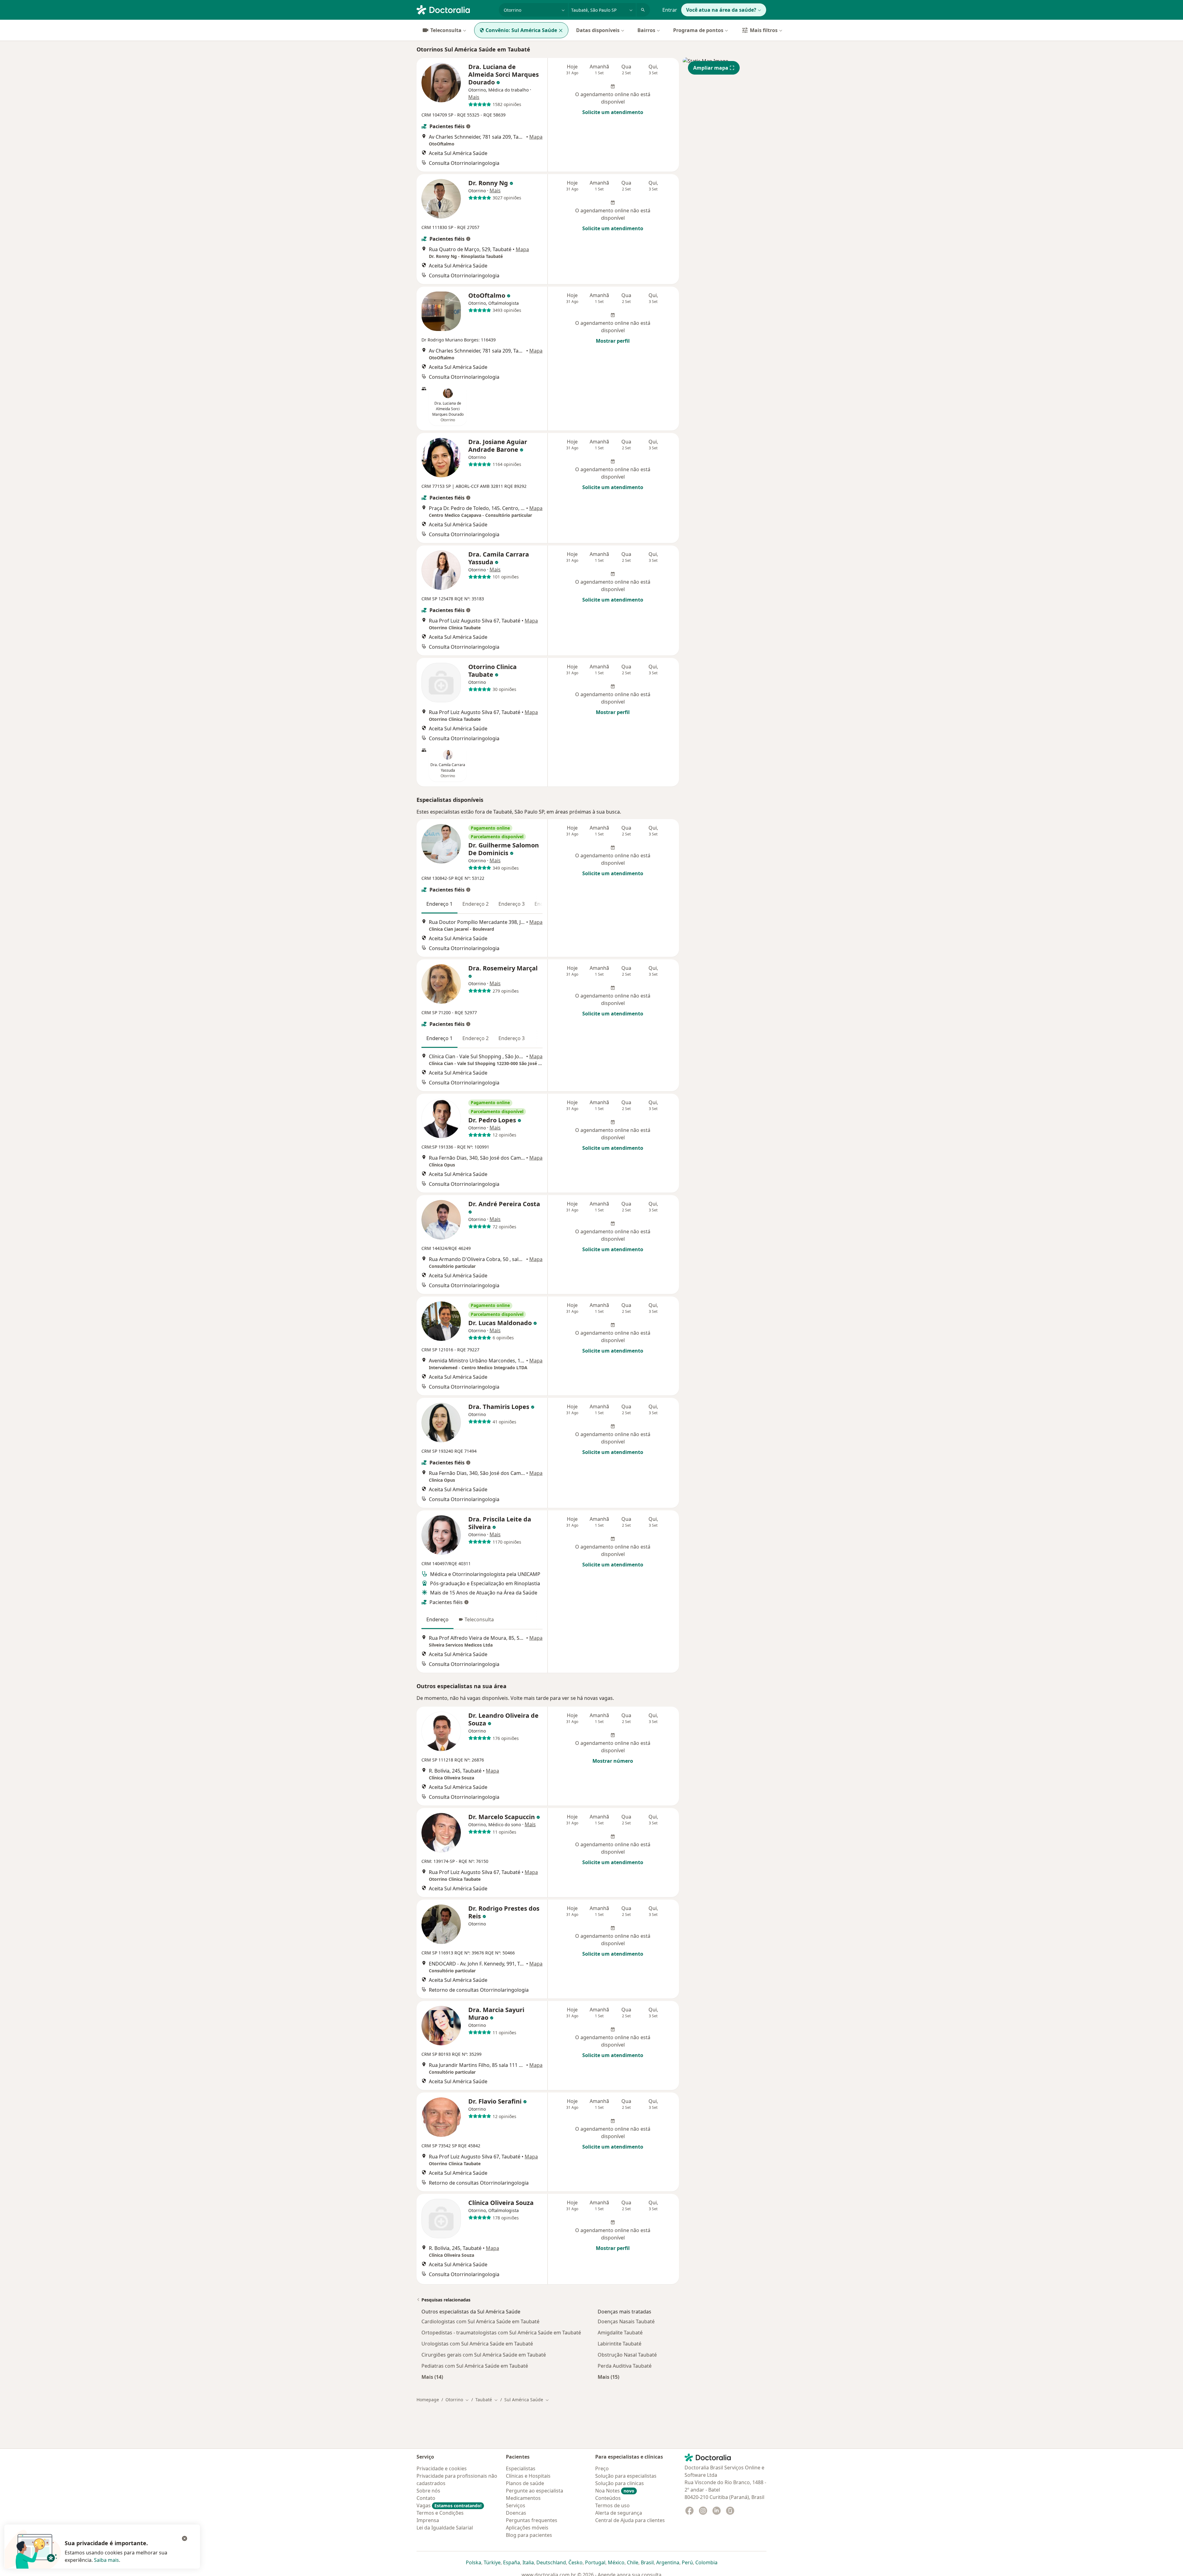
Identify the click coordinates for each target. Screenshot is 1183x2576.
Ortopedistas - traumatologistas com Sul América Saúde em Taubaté (501, 2333)
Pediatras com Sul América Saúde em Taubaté (475, 2366)
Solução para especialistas (626, 2476)
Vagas (449, 2505)
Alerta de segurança (619, 2513)
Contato (426, 2498)
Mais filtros (764, 30)
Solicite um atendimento (613, 112)
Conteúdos (608, 2498)
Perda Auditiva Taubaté (625, 2366)
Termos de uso (612, 2505)
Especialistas (521, 2468)
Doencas (516, 2513)
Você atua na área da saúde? (721, 10)
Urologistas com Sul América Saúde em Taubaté (477, 2344)
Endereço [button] (437, 1619)
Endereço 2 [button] (476, 904)
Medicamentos (523, 2498)
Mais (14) (432, 2377)
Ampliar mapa (711, 68)
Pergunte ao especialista (535, 2491)
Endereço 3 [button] (512, 904)
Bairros (646, 30)
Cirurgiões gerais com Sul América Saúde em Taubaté (484, 2355)
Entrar (670, 10)
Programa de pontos (698, 30)
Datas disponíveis (598, 30)
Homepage (428, 2400)
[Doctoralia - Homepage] (455, 9)
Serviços (516, 2505)
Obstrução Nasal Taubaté (627, 2355)
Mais (474, 97)
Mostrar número (613, 1761)
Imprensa (428, 2520)
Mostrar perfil (613, 341)
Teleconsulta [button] (479, 1619)
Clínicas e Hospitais (528, 2476)
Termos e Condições (440, 2513)
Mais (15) (608, 2377)
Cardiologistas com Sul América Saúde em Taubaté (480, 2321)
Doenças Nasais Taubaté (626, 2321)
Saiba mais (106, 2560)
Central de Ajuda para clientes (630, 2520)
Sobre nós (428, 2491)
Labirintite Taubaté (620, 2344)
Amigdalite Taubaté (620, 2333)
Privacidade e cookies (442, 2468)
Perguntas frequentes (532, 2520)
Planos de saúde (525, 2483)
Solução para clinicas (620, 2483)
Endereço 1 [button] (439, 904)
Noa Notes (615, 2491)
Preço (602, 2468)
